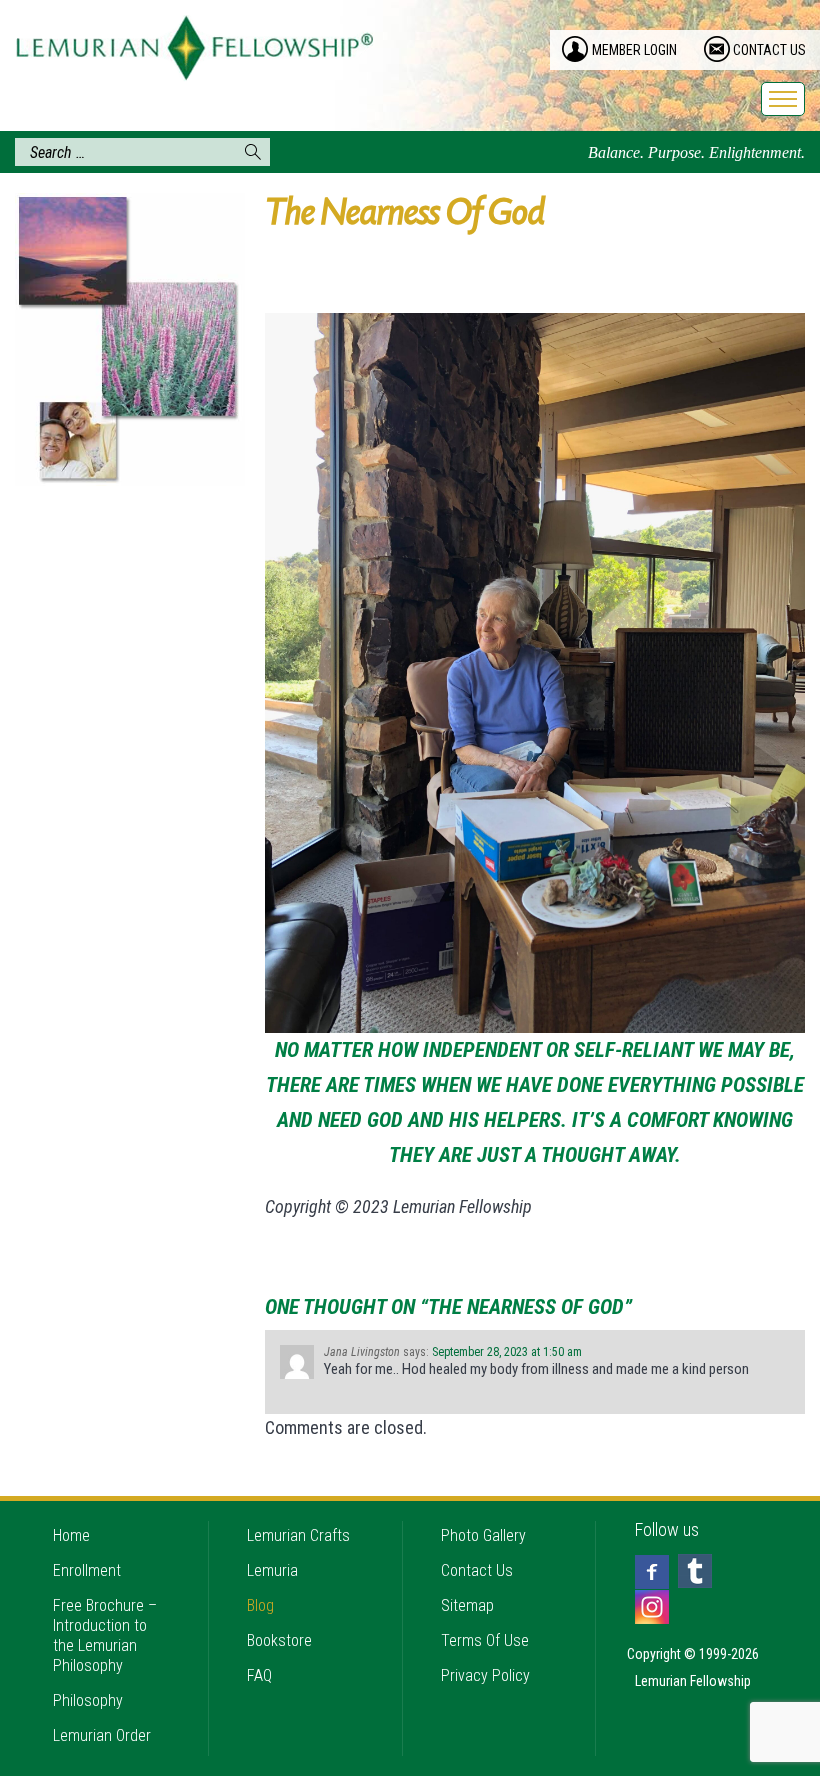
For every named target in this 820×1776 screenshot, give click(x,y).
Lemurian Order (102, 1735)
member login (634, 50)
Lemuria (272, 1570)
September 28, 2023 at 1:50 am (507, 1352)
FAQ (259, 1675)
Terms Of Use (485, 1640)
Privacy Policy (485, 1675)
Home (71, 1535)
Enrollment (87, 1570)
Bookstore (279, 1640)
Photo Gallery (483, 1535)
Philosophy (88, 1700)
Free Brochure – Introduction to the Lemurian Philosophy (105, 1635)
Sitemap (467, 1605)
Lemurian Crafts (298, 1535)
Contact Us (477, 1570)
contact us (769, 50)
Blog (260, 1605)
